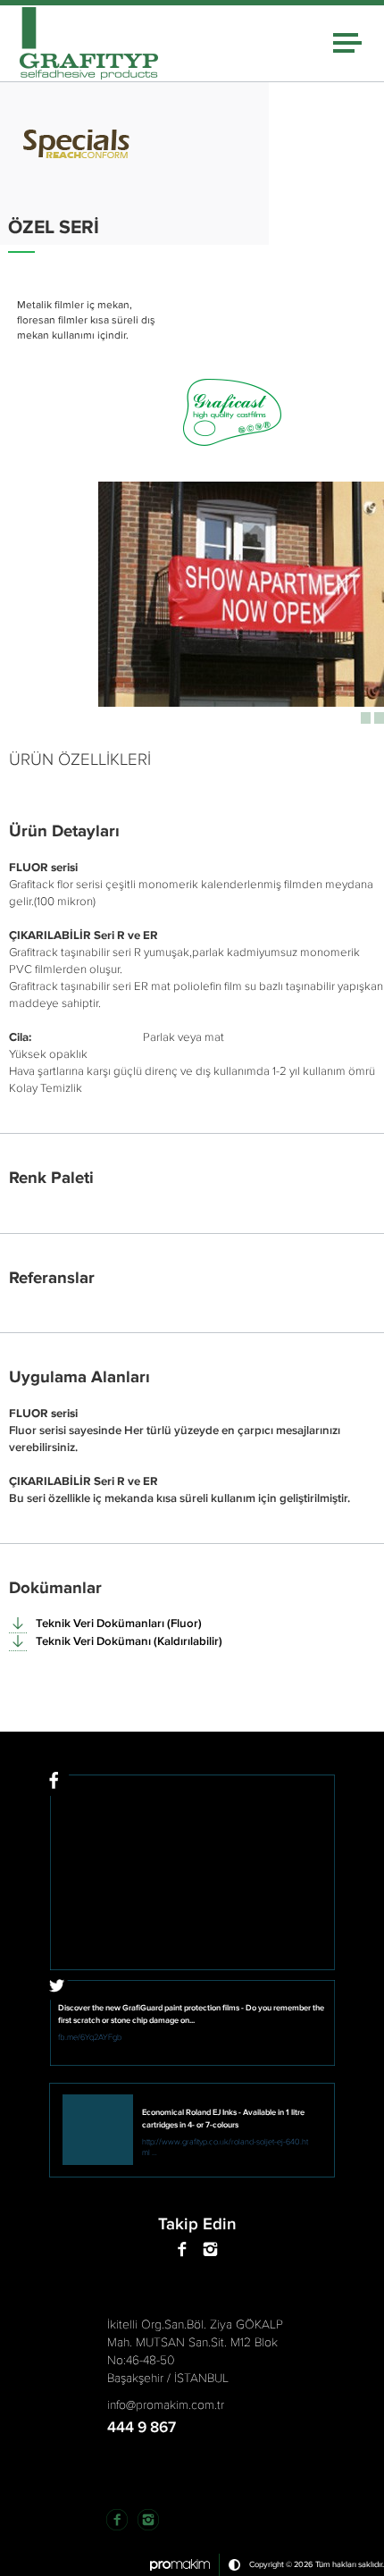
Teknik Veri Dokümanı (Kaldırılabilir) (129, 1641)
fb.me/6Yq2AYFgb (90, 2037)
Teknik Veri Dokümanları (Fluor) (119, 1624)
